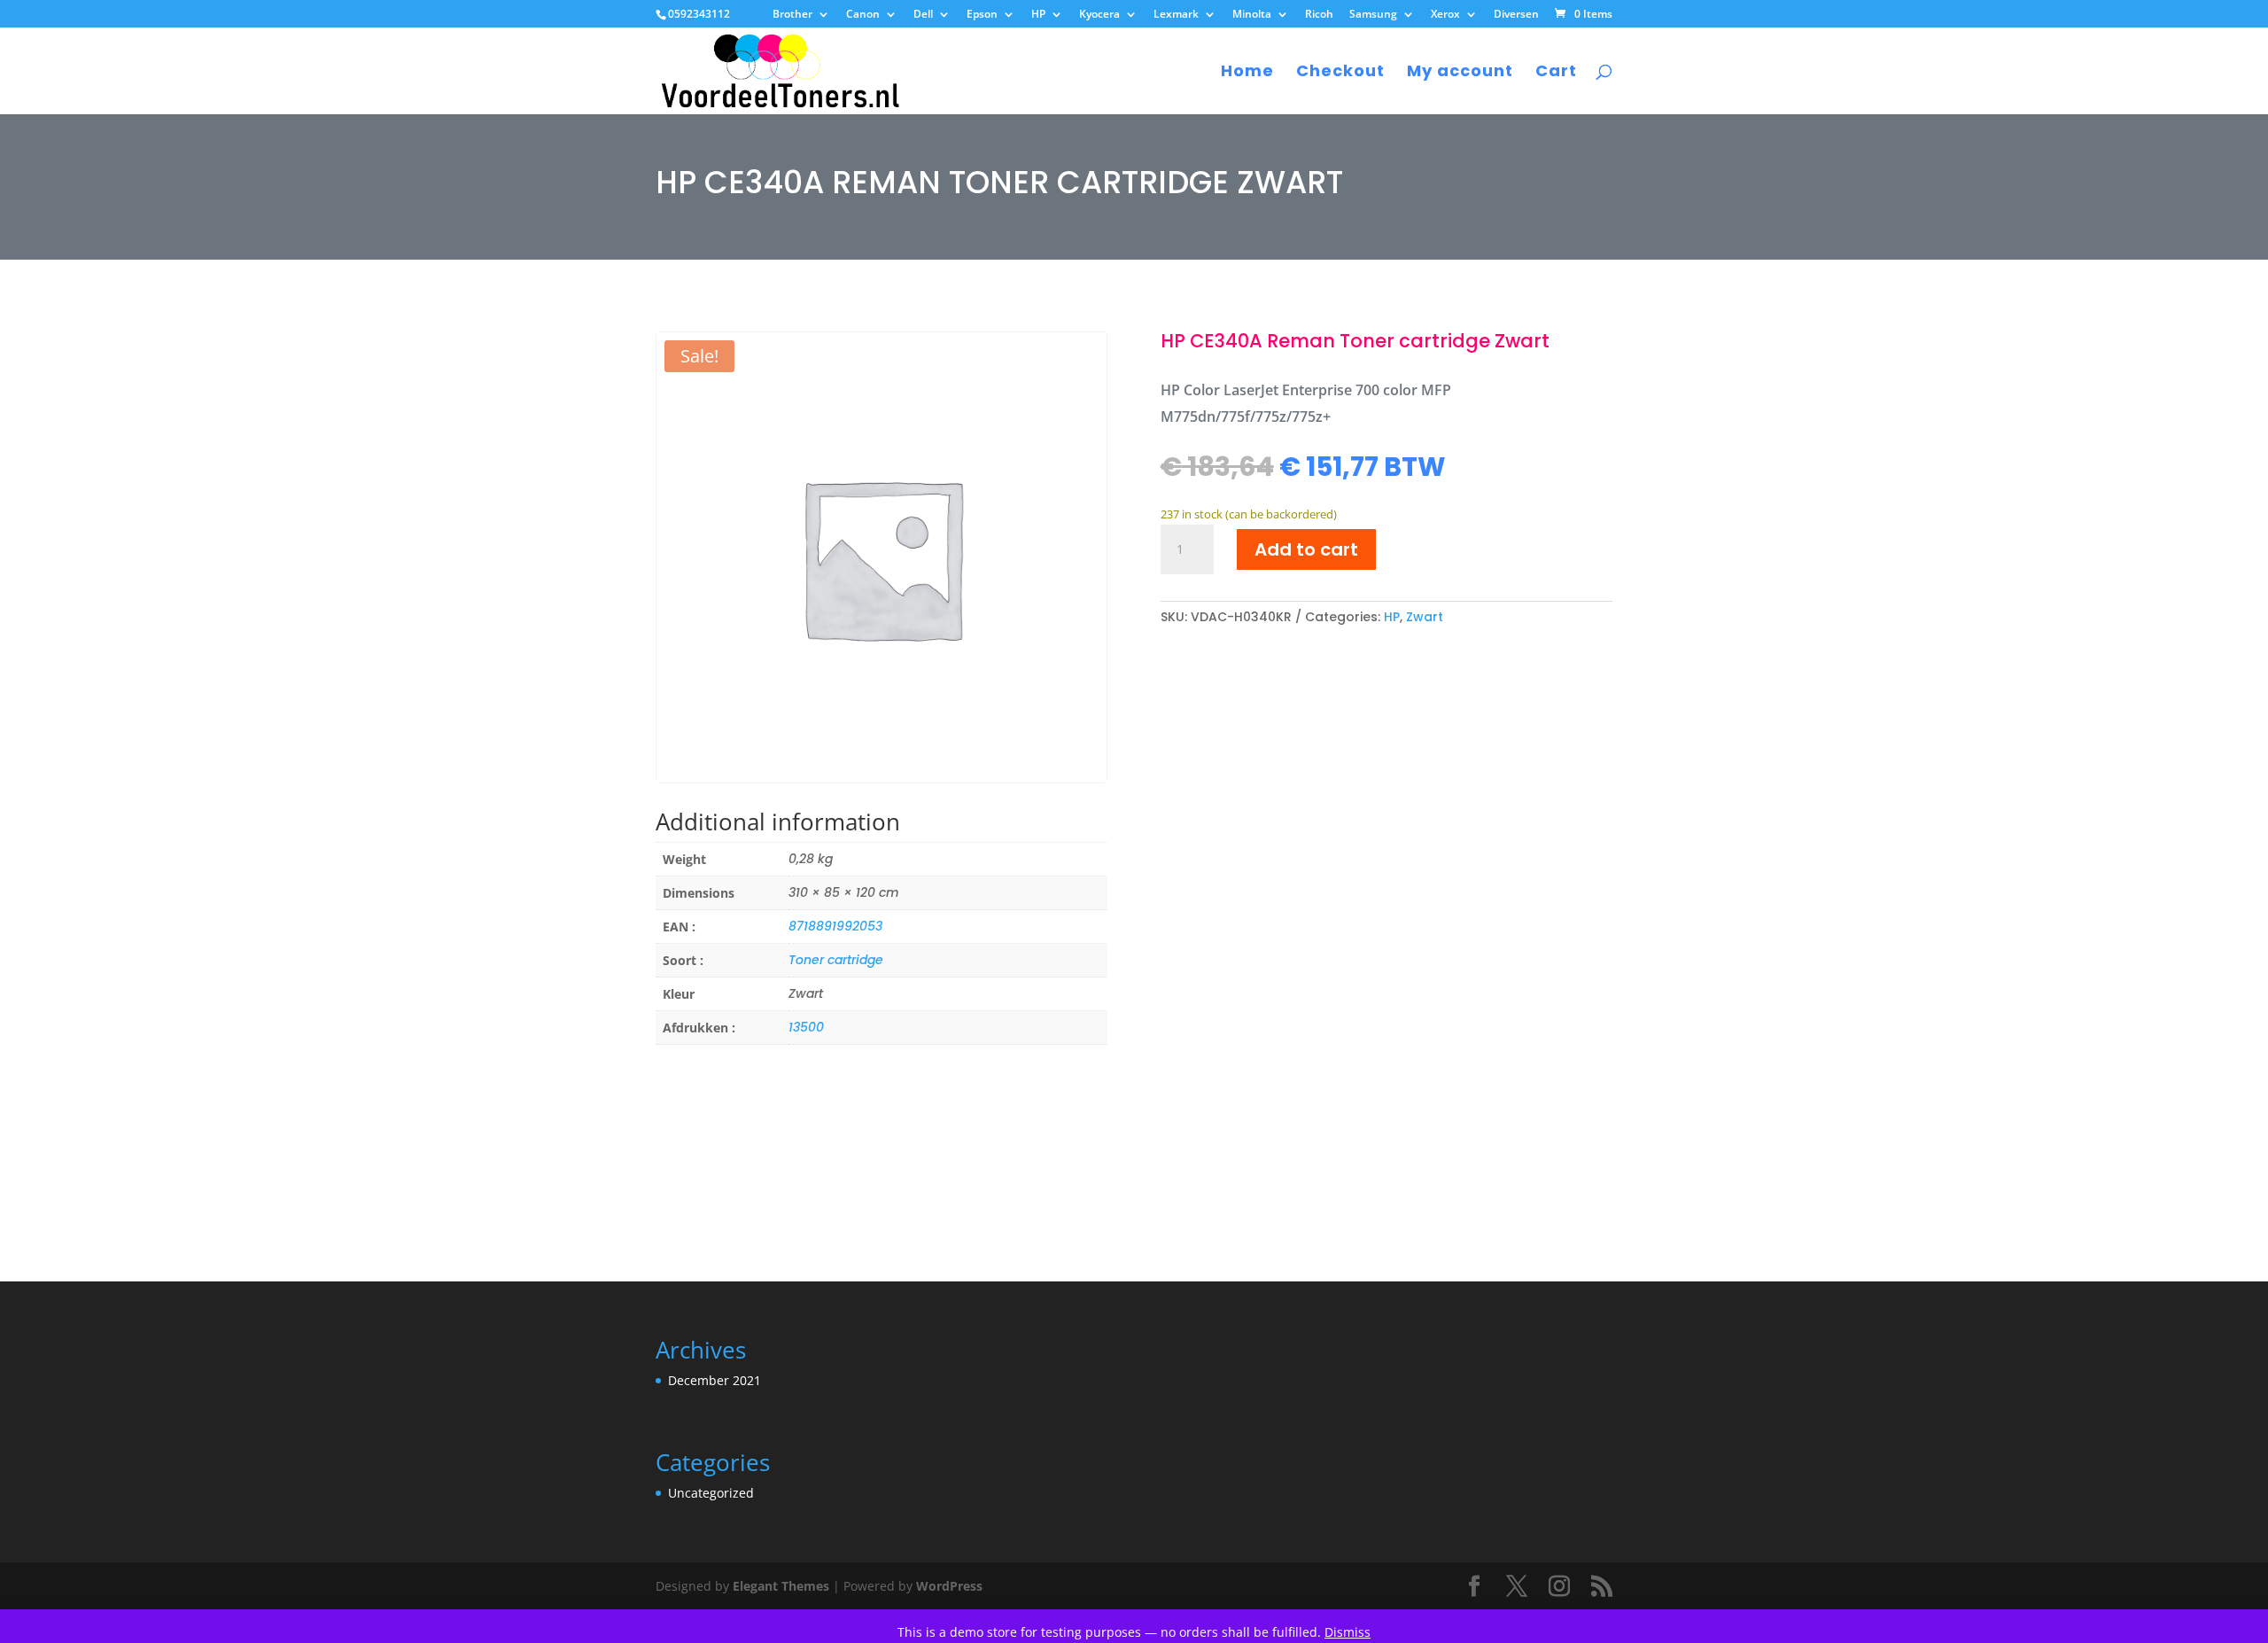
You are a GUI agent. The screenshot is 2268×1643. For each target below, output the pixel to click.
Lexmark (1176, 15)
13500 (806, 1027)
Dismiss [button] (1348, 1632)
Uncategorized (711, 1493)
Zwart (1425, 617)
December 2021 (715, 1380)
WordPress (949, 1586)
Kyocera (1099, 15)
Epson (982, 15)
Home (1247, 73)
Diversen (1516, 15)
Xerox (1445, 15)
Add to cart (1306, 549)
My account (1460, 73)
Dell (923, 15)
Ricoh (1319, 15)
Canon (863, 15)
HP (1038, 15)
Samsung (1373, 15)
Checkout (1340, 73)
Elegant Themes (781, 1586)
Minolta (1252, 15)
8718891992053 (835, 926)
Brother (792, 15)
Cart (1556, 73)
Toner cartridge (836, 960)
